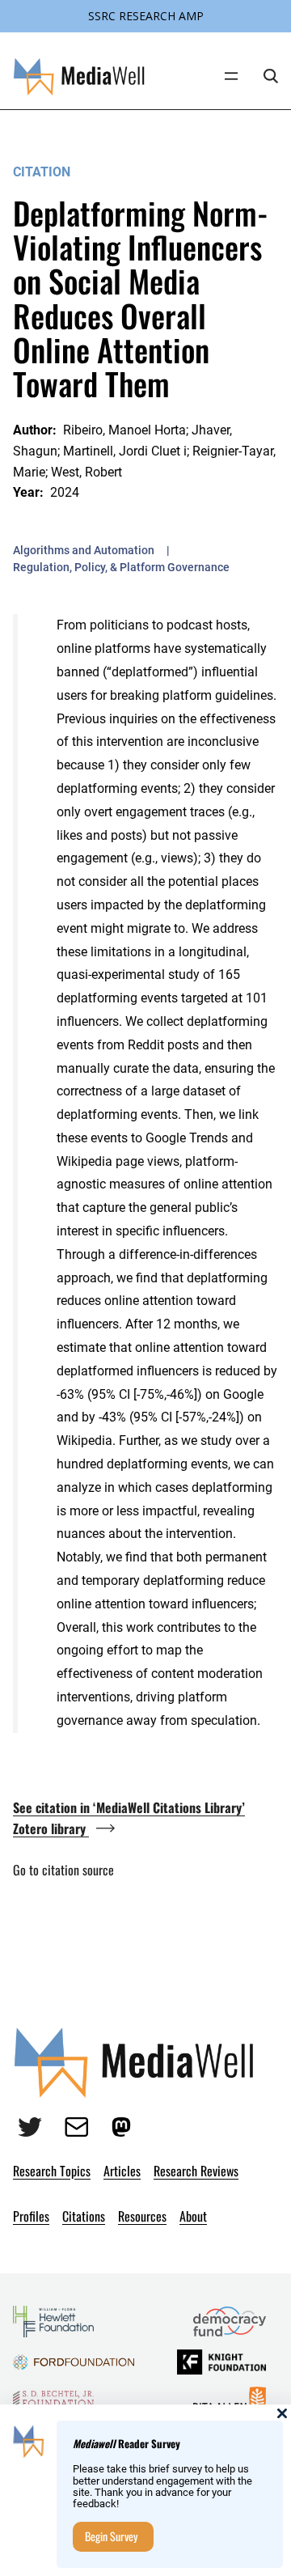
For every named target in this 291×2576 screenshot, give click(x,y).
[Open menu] (231, 76)
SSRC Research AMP (146, 16)
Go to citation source (63, 1870)
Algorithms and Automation (84, 550)
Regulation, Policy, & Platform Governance (121, 567)
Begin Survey (111, 2536)
